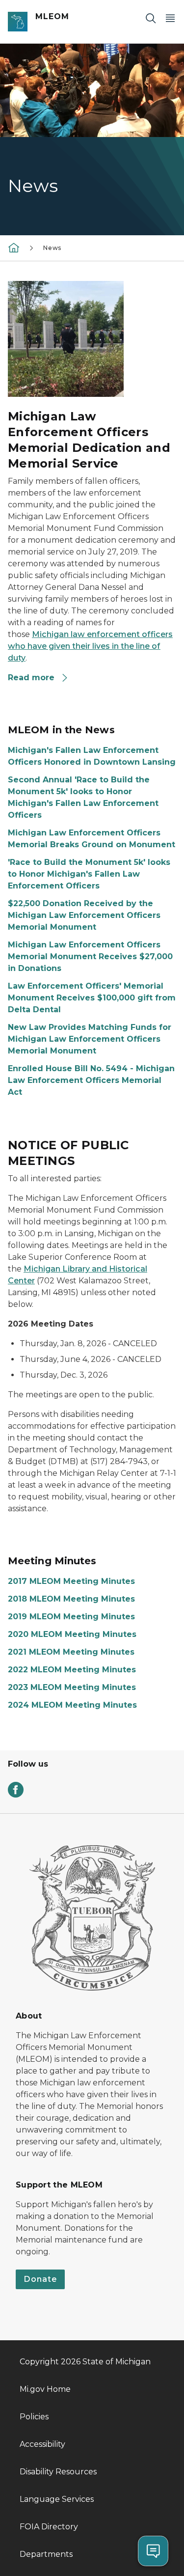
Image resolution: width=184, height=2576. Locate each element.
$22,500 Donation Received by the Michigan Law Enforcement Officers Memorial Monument (84, 915)
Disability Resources (58, 2472)
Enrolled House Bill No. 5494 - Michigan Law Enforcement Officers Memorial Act (91, 1080)
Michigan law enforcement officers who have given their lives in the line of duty (90, 646)
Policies (34, 2417)
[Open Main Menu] (170, 18)
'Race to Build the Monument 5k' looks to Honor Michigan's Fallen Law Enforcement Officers (89, 874)
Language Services (57, 2499)
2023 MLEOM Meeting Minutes (72, 1687)
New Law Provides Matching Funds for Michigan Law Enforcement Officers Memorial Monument (90, 1039)
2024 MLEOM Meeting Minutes (72, 1705)
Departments (46, 2554)
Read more (32, 678)
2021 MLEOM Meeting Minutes (71, 1652)
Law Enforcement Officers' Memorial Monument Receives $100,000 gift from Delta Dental (92, 998)
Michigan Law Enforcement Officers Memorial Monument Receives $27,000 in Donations (90, 956)
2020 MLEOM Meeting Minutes (72, 1634)
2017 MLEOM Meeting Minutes (71, 1581)
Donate (40, 2279)
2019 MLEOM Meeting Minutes (71, 1617)
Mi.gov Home (45, 2389)
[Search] (151, 18)
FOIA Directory (49, 2527)
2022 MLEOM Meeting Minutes (72, 1670)
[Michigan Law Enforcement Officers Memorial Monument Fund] (14, 247)
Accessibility (42, 2444)
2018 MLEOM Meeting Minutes (71, 1599)
